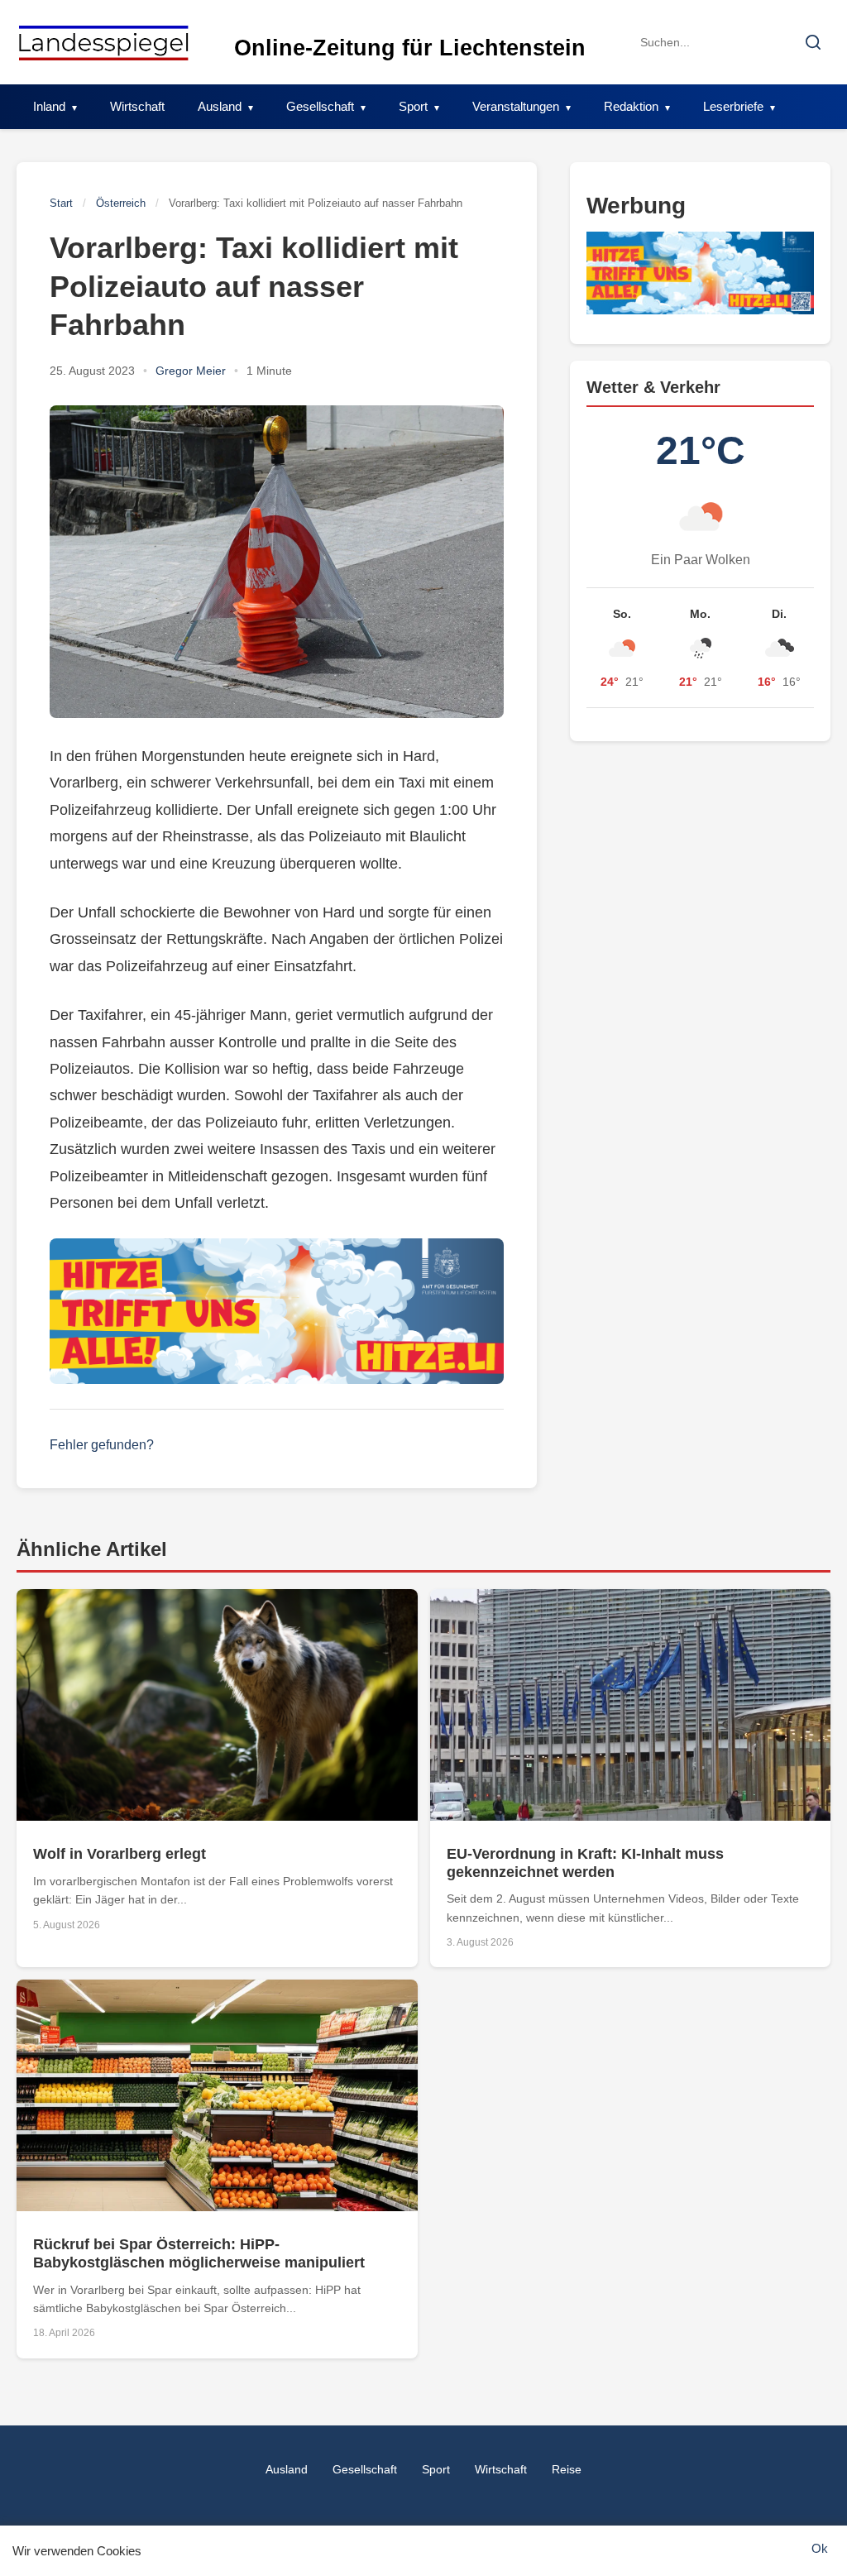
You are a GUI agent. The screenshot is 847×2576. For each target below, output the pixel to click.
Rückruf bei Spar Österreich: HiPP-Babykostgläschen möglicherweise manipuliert (199, 2253)
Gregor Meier (191, 371)
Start (61, 203)
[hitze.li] (277, 1311)
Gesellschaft (320, 106)
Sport (413, 106)
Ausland (220, 106)
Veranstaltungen (516, 106)
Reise (567, 2469)
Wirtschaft (137, 106)
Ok (820, 2548)
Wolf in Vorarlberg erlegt (120, 1854)
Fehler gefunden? (102, 1445)
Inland (49, 106)
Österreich (121, 203)
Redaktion (631, 106)
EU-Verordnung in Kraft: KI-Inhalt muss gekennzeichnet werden (585, 1863)
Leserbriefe (733, 106)
